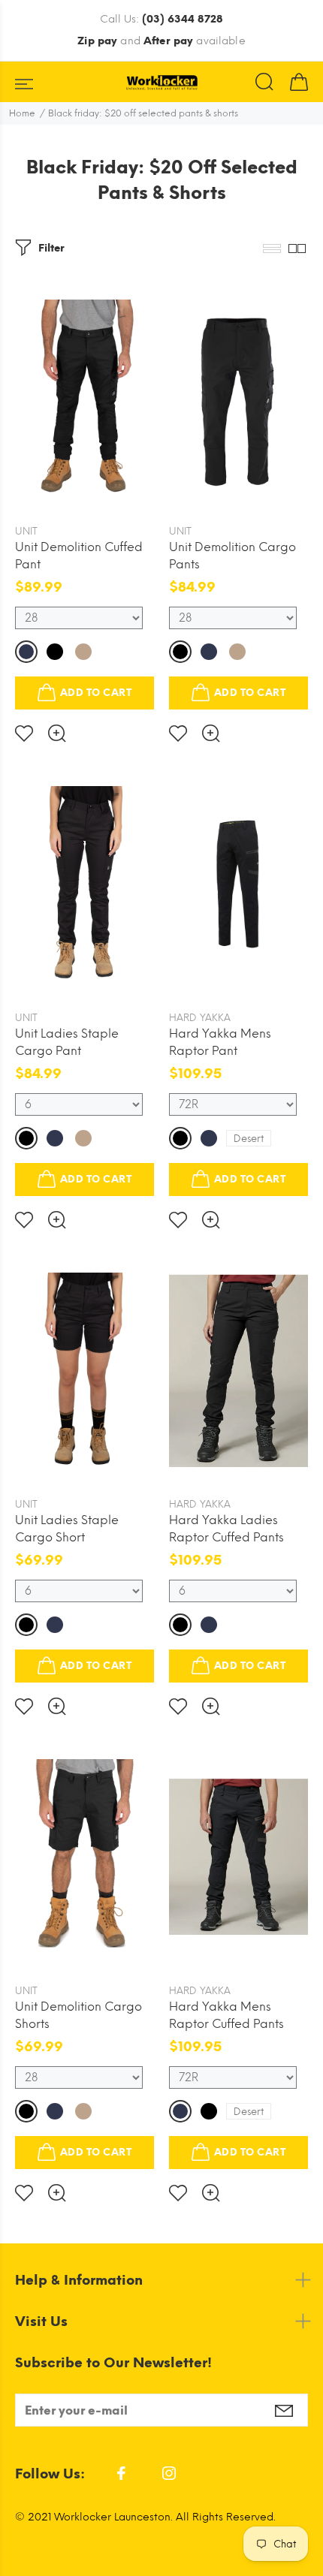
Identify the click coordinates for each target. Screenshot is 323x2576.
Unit (26, 531)
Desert (249, 1139)
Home (22, 113)
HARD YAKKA (200, 1018)
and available (161, 41)
